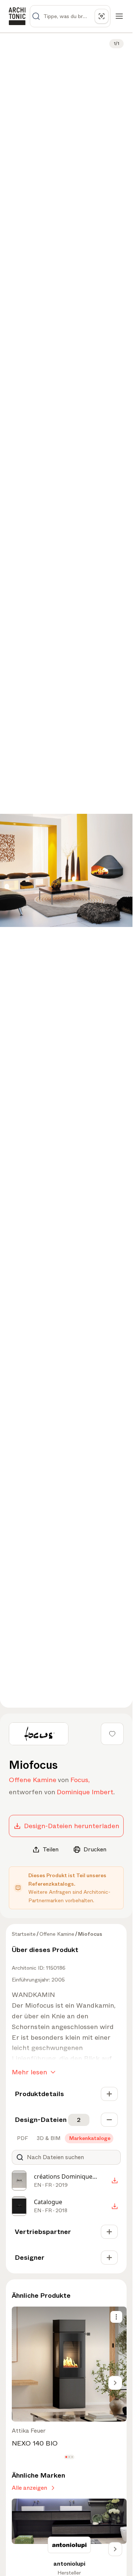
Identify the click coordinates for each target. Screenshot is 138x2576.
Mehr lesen (29, 2072)
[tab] (22, 2138)
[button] (66, 2457)
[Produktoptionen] (116, 2317)
